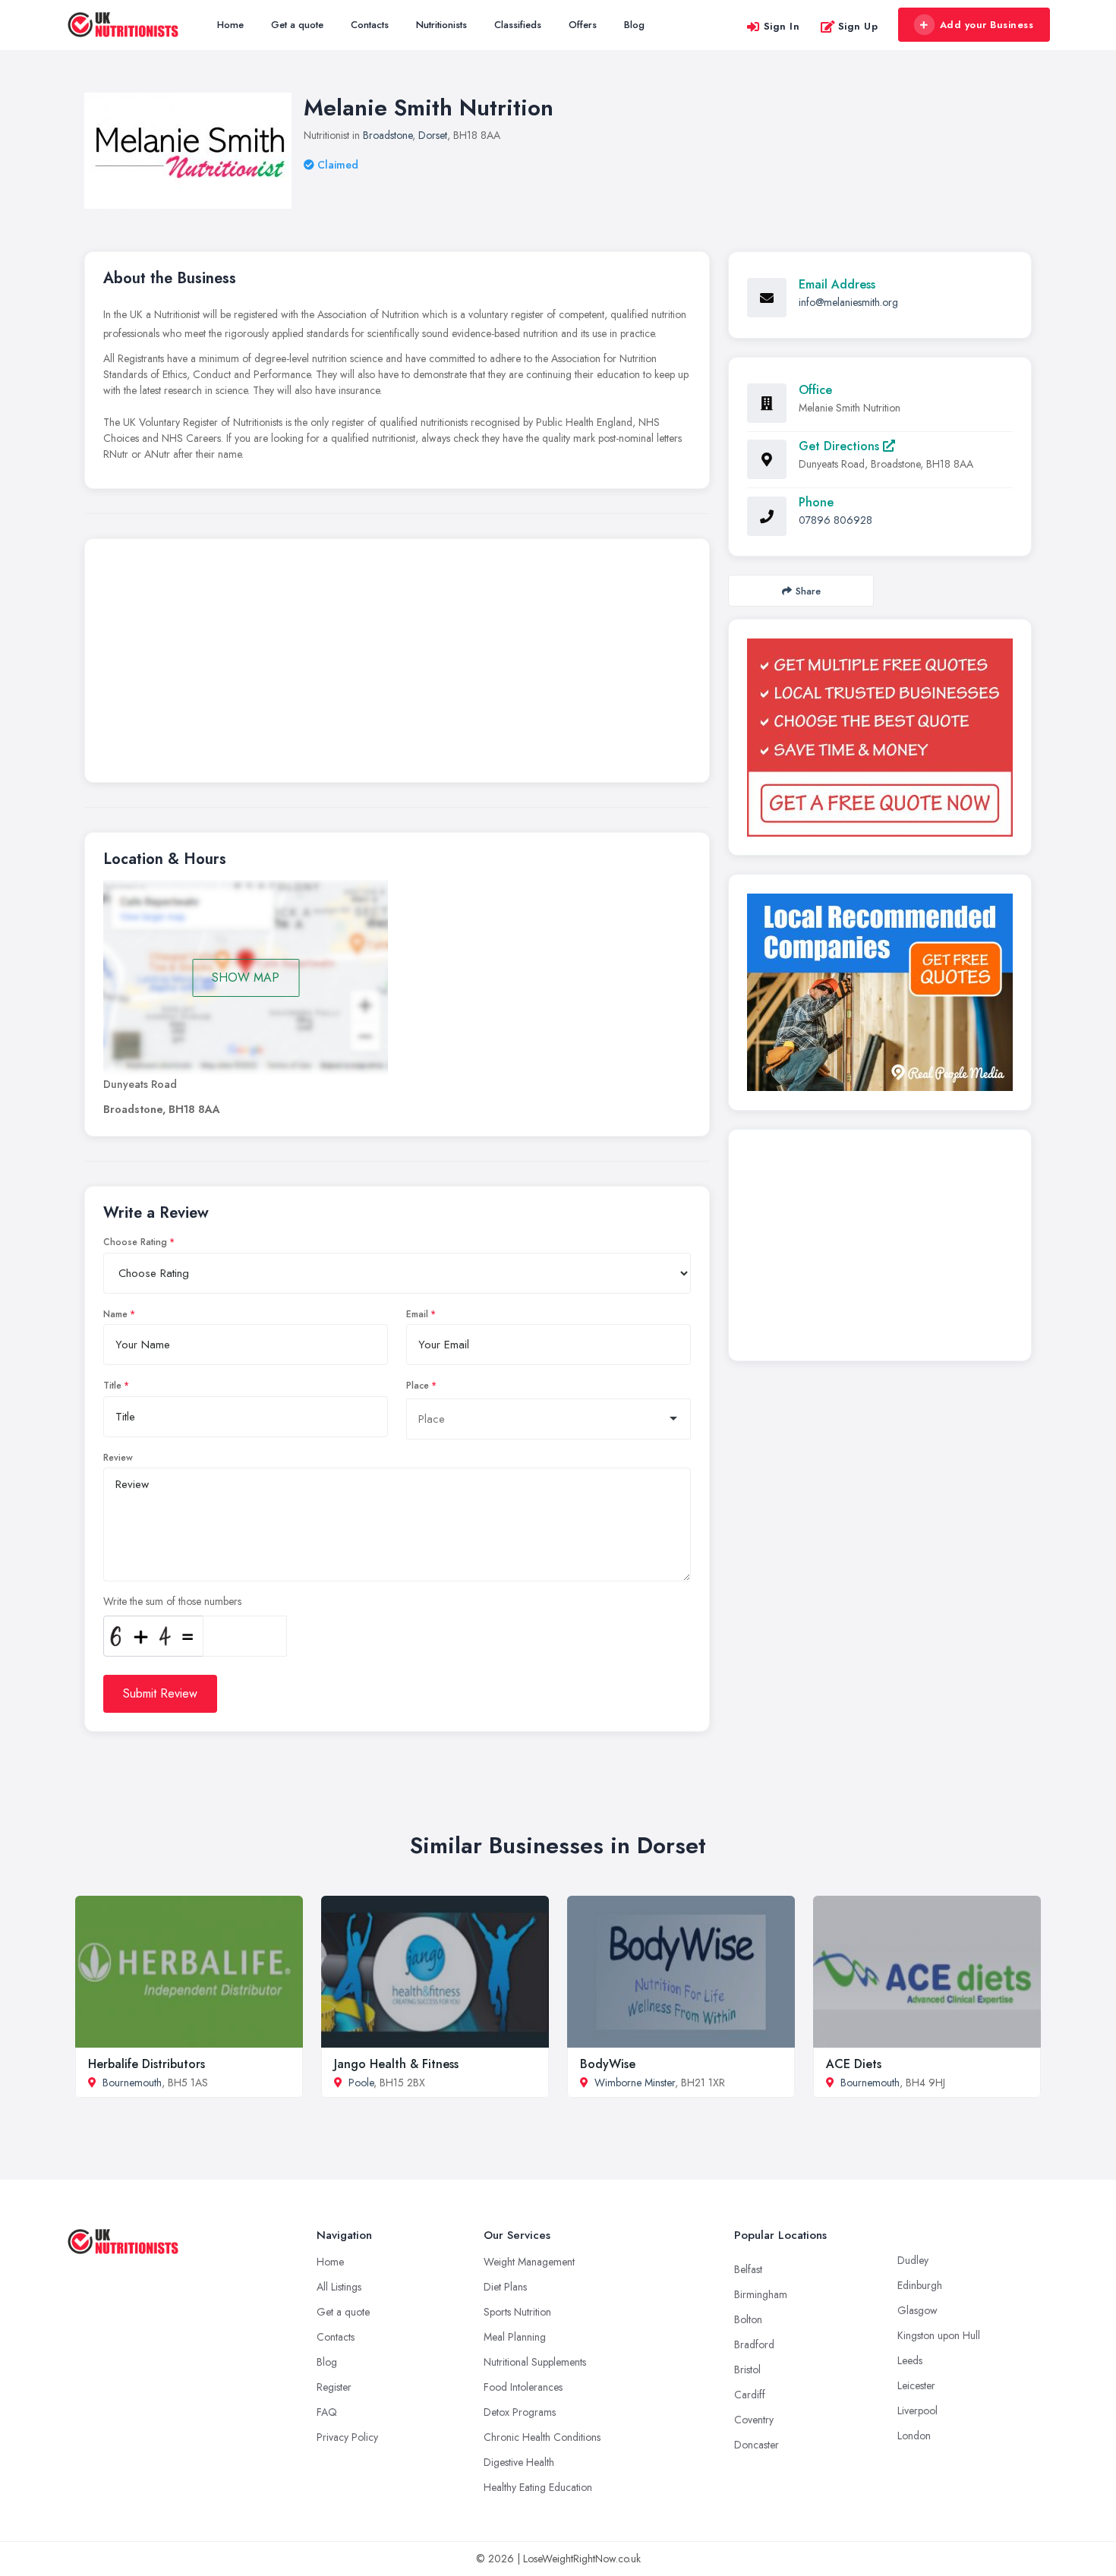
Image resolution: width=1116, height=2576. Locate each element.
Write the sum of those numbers (172, 1601)
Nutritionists (441, 25)
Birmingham (761, 2294)
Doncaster (757, 2445)
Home (230, 25)
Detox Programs (520, 2412)
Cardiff (750, 2395)
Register (334, 2387)
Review (118, 1458)
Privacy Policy (347, 2437)
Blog (634, 25)
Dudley (913, 2260)
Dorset (433, 135)
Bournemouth (132, 2083)
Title (112, 1386)
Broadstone (388, 135)
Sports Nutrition (517, 2312)
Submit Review (160, 1693)
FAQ (327, 2412)
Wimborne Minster (635, 2083)
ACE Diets (854, 2064)
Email (417, 1314)
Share (808, 591)
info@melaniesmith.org (848, 302)
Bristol (747, 2369)
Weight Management (529, 2262)
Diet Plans (505, 2287)
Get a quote (297, 25)
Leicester (916, 2385)
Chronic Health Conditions (542, 2437)
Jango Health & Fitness (396, 2064)
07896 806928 (835, 520)
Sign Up (858, 26)
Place (418, 1386)
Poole (361, 2083)
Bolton (748, 2319)
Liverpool (917, 2410)
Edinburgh (920, 2285)
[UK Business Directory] (880, 992)
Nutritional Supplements (535, 2362)
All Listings (339, 2287)
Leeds (910, 2360)
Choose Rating (135, 1242)
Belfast (748, 2269)
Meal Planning (515, 2337)
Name (115, 1314)
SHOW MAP (246, 977)
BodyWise (608, 2064)
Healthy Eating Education (538, 2487)
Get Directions (841, 446)
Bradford (754, 2344)
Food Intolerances (523, 2387)
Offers (583, 25)
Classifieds (518, 25)
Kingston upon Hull (939, 2335)
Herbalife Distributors (147, 2064)
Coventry (754, 2420)
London (914, 2436)
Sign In (782, 26)
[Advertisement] (397, 664)
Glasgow (917, 2310)
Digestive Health (519, 2462)
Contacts (370, 25)
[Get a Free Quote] (880, 738)
